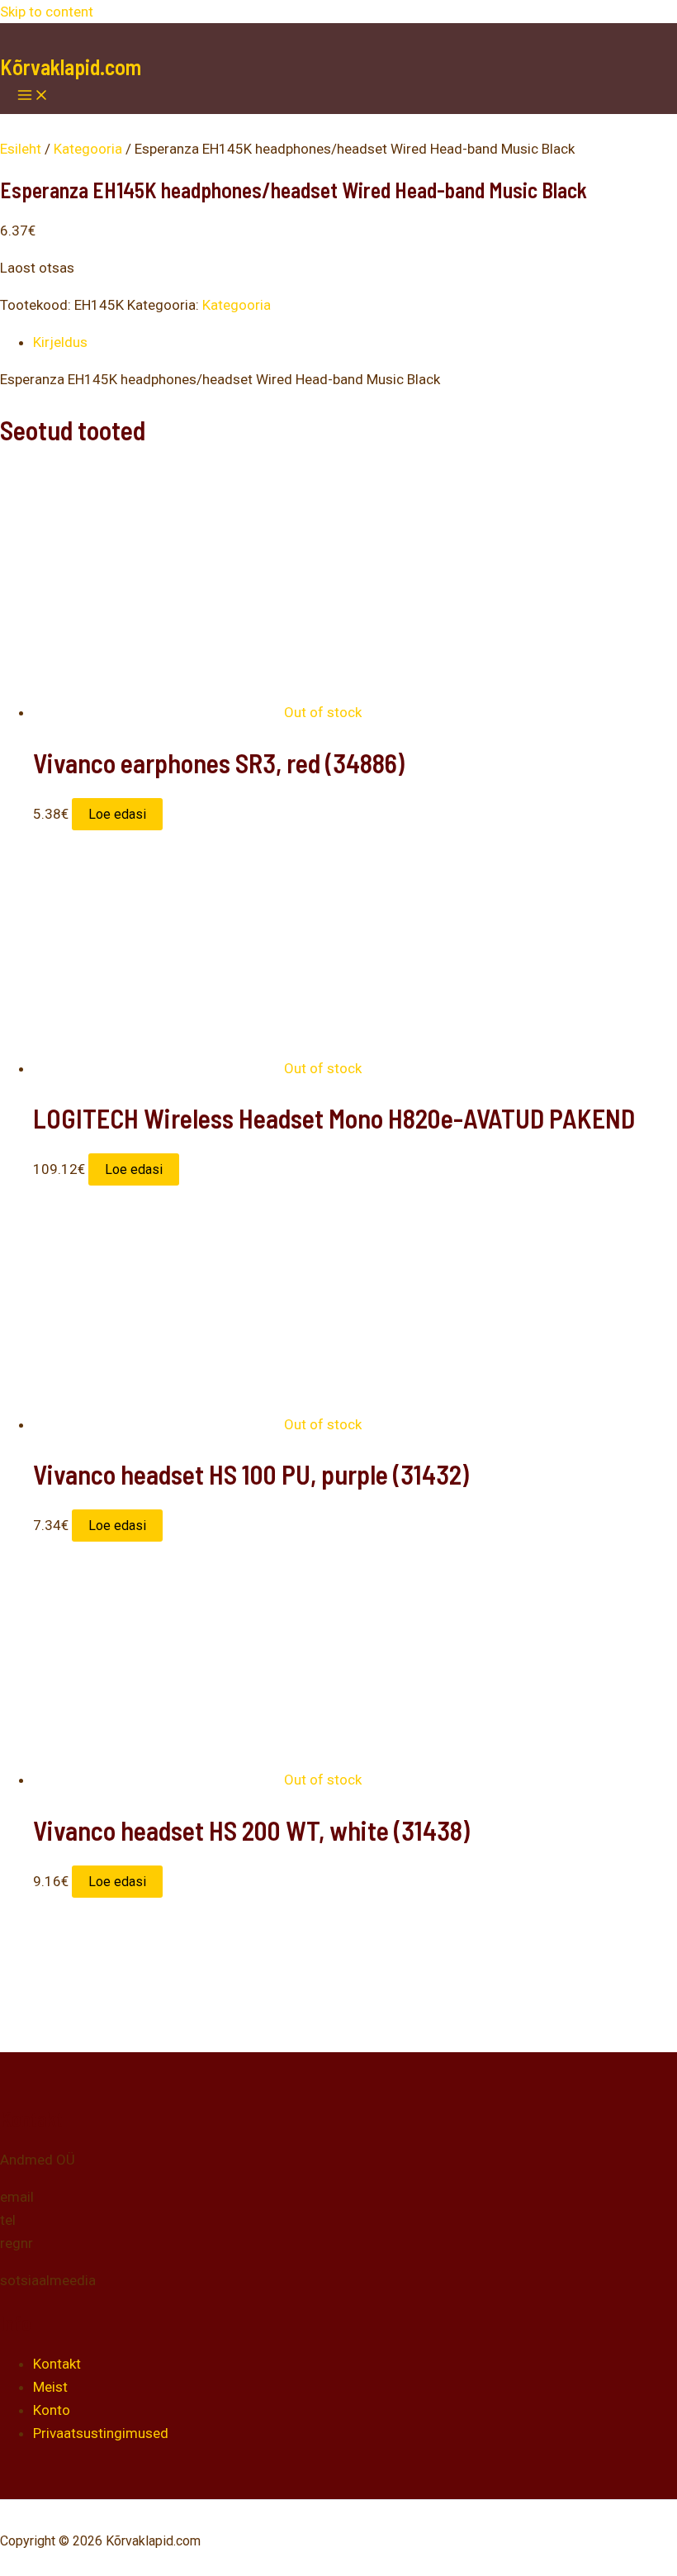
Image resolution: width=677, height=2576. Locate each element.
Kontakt (57, 2364)
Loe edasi (117, 814)
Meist (50, 2387)
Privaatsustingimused (101, 2433)
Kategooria (88, 149)
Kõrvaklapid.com (71, 67)
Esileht (21, 149)
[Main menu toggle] (33, 96)
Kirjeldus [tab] (60, 342)
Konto (52, 2410)
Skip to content (47, 12)
